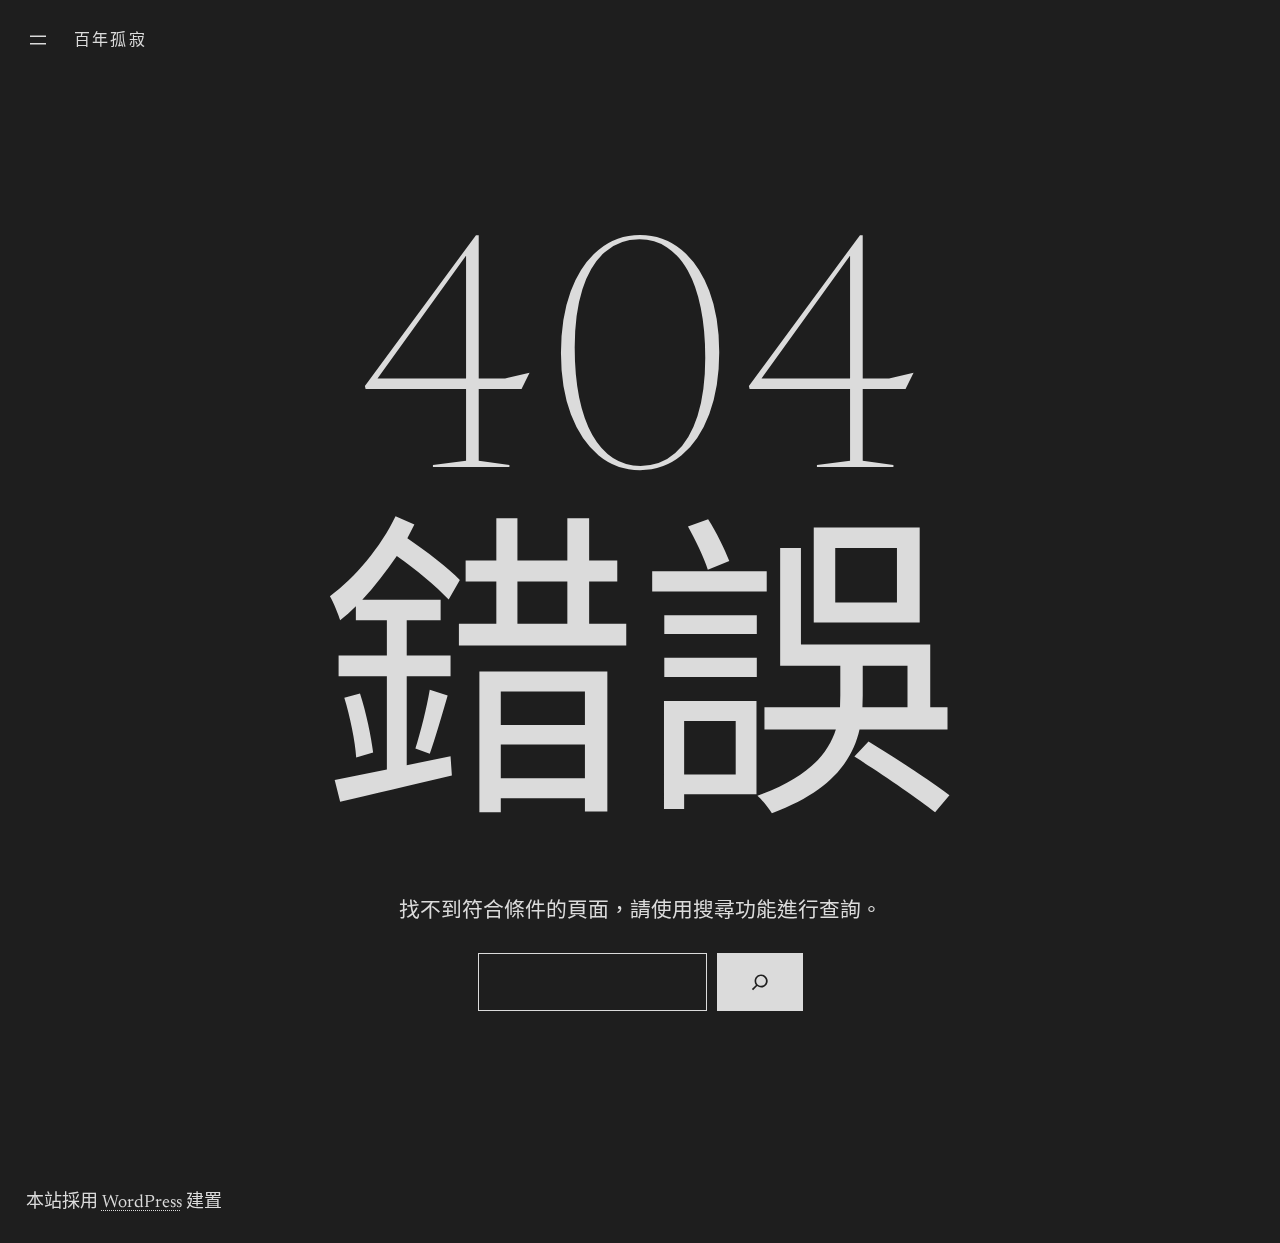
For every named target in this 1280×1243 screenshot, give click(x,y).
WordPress (142, 1203)
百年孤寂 (111, 41)
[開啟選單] (38, 40)
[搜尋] (759, 982)
